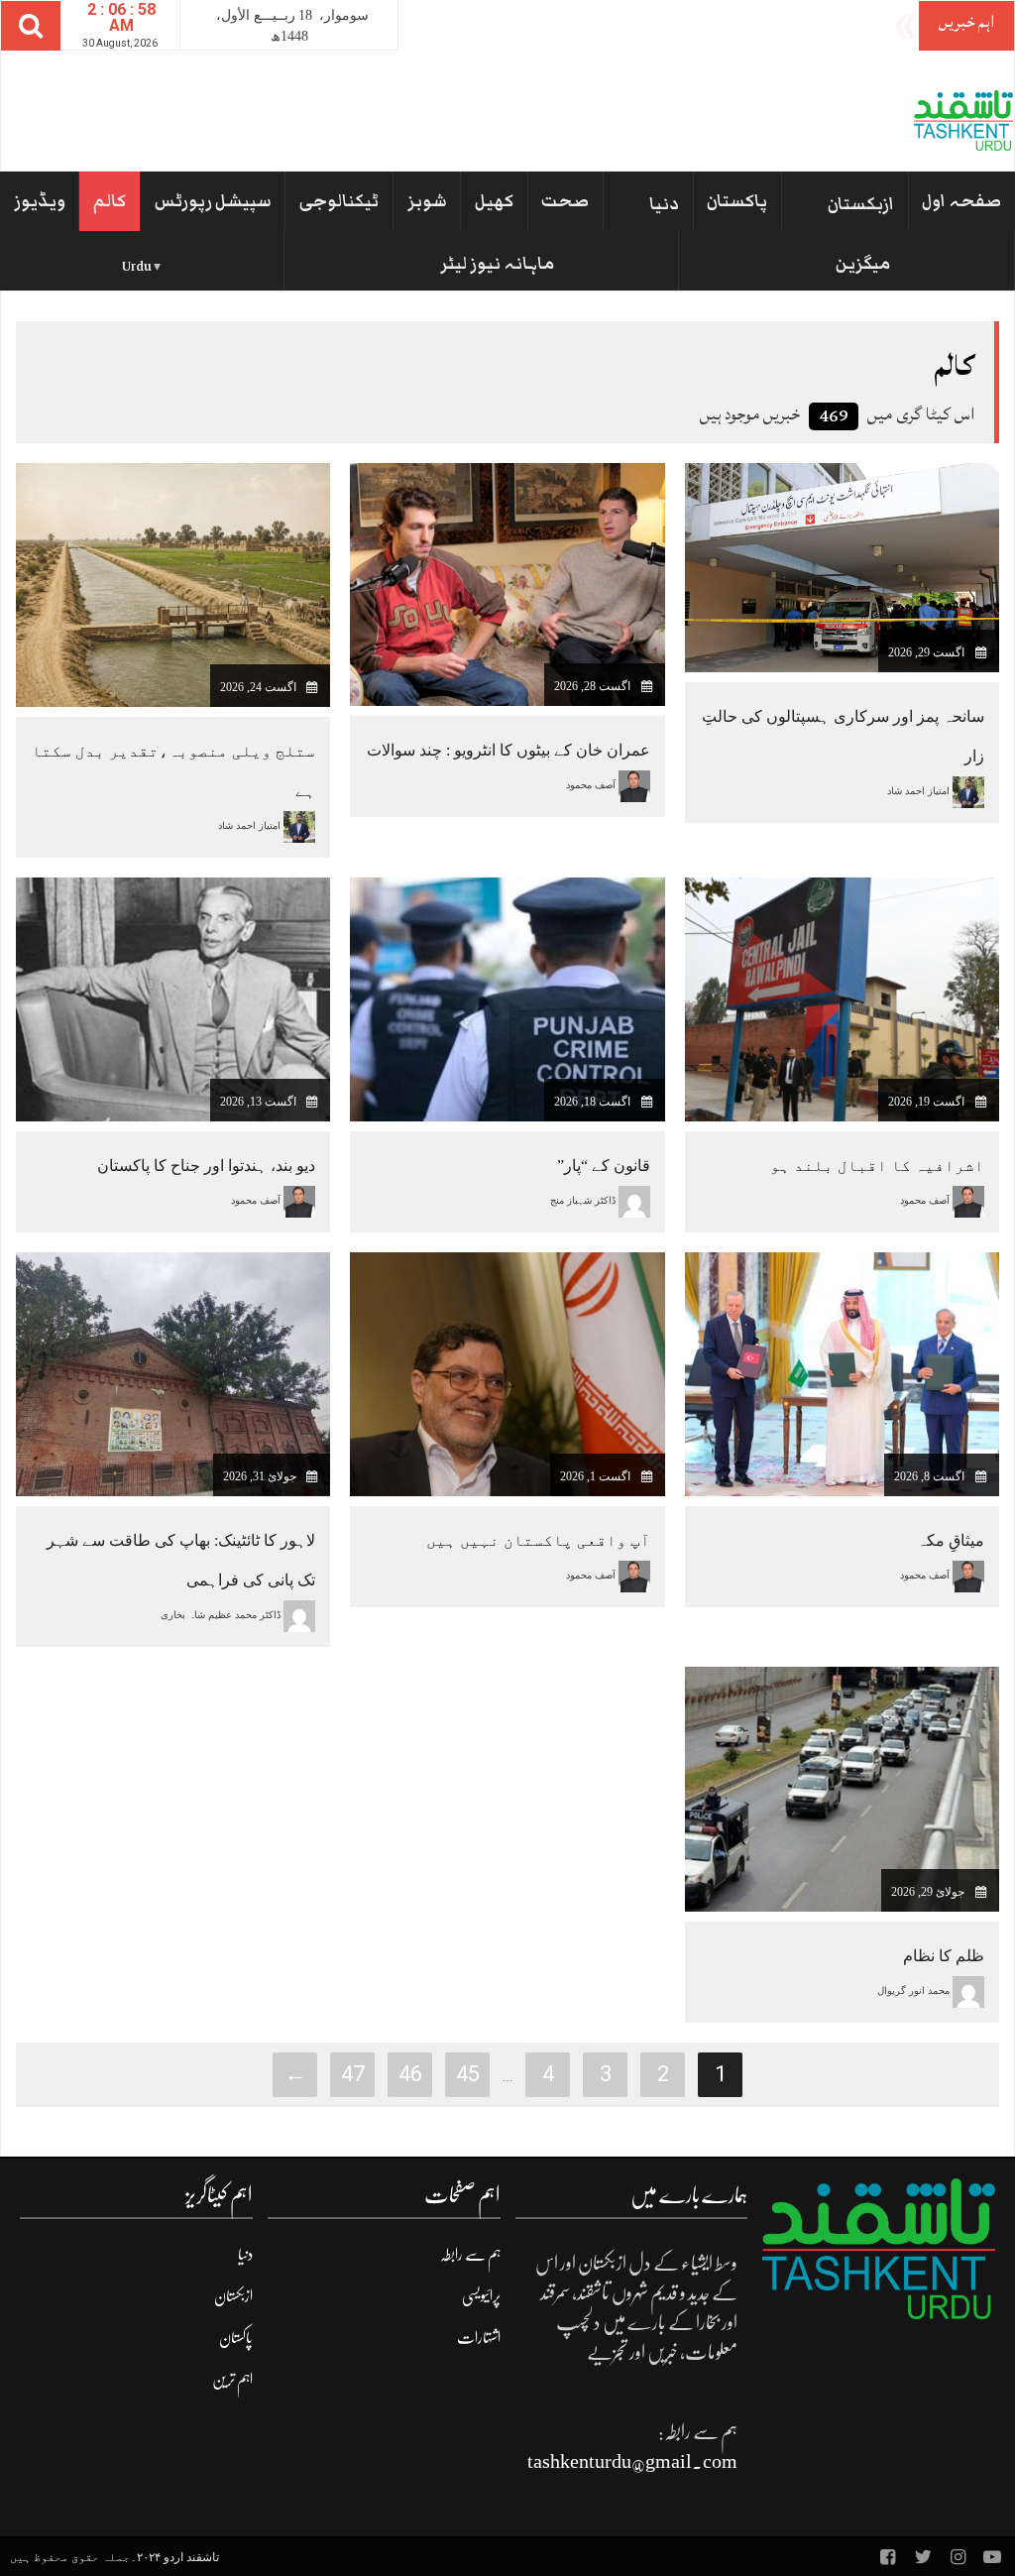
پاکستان (737, 201)
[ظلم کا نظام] (842, 1788)
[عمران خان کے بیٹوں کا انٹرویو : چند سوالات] (507, 584)
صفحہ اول (961, 201)
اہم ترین (232, 2380)
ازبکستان (861, 204)
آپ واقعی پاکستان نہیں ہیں (538, 1540)
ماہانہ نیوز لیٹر (497, 264)
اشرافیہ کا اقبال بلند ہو (877, 1166)
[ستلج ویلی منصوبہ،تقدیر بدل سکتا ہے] (173, 584)
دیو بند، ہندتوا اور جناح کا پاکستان (206, 1166)
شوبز (427, 201)
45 (468, 2074)
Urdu (137, 267)
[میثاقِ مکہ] (842, 1374)
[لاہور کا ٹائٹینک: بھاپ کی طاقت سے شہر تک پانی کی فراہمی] (173, 1374)
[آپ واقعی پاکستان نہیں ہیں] (507, 1374)
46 (410, 2074)
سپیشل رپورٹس (213, 201)
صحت (565, 201)
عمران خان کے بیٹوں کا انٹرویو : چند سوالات (508, 750)
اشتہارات (479, 2338)
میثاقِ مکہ (951, 1540)
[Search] (31, 26)
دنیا (664, 204)
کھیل (494, 201)
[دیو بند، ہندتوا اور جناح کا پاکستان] (173, 998)
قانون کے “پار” (604, 1166)
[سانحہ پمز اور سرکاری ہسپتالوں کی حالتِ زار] (842, 567)
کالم (110, 201)
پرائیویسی (481, 2296)
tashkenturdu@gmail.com (632, 2461)
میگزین (863, 264)
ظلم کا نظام (944, 1956)
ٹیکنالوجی (339, 201)
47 (353, 2074)
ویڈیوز (40, 201)
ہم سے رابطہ (470, 2255)
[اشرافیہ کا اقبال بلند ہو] (842, 998)
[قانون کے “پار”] (507, 998)
